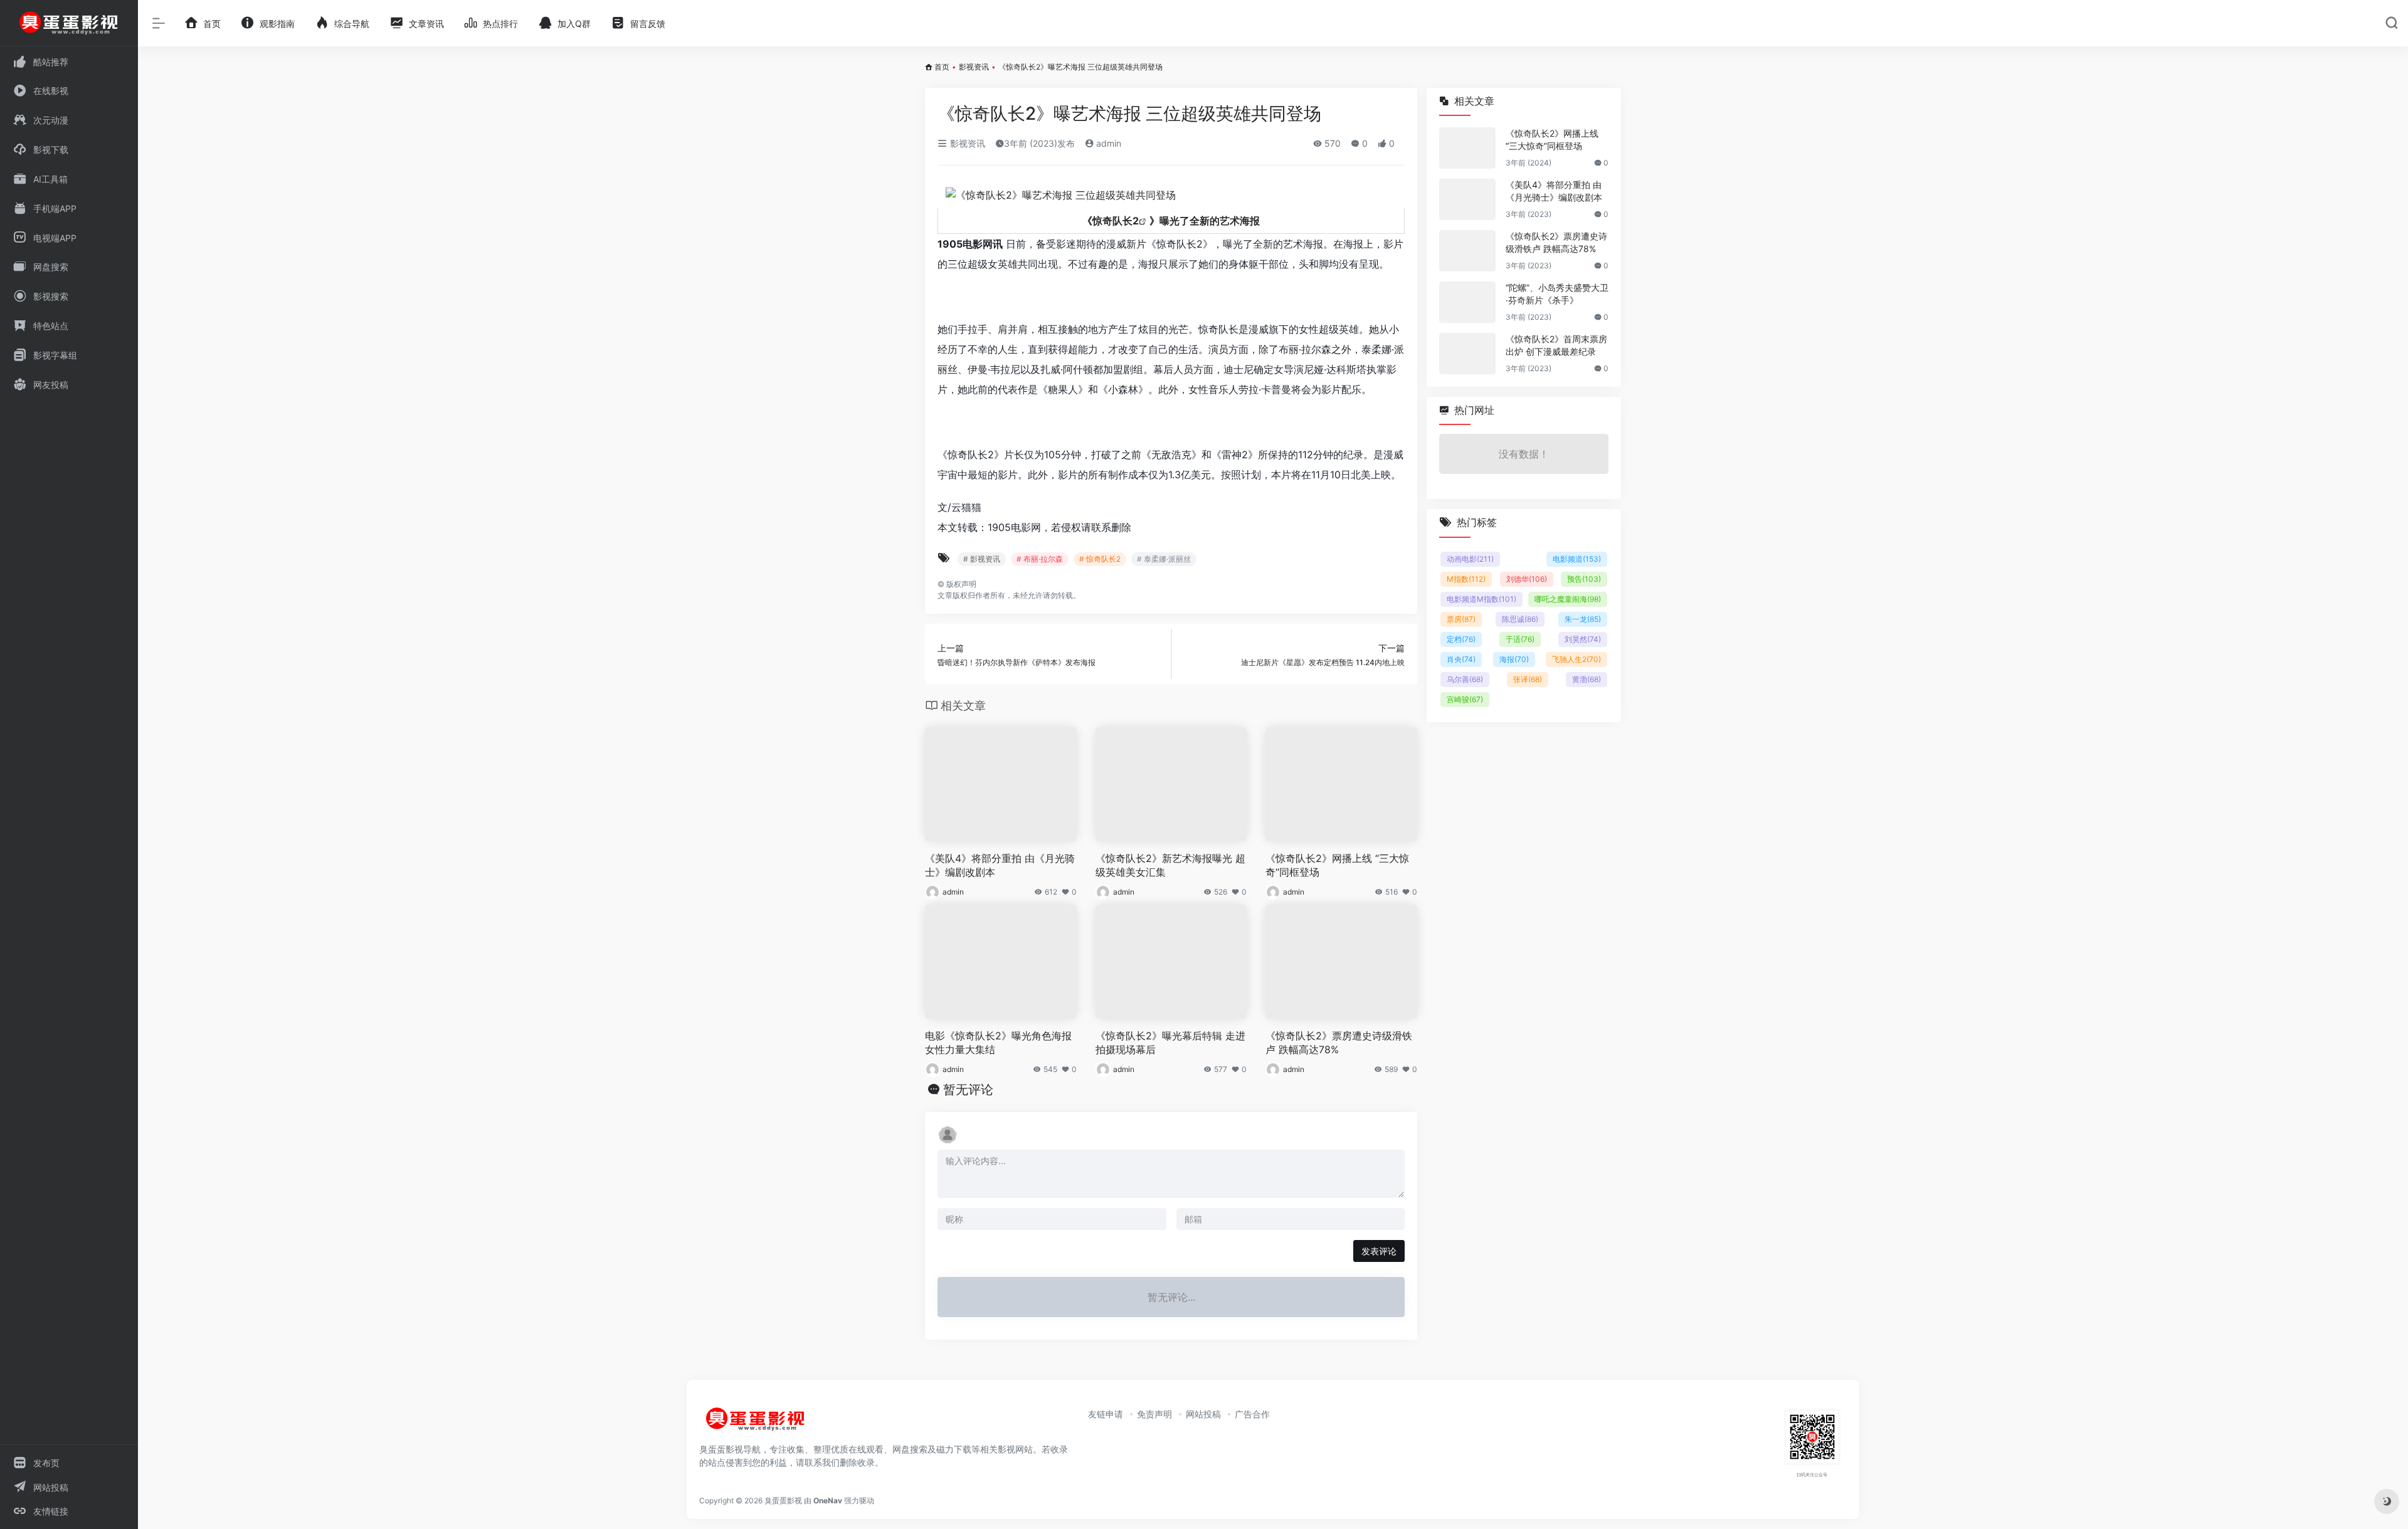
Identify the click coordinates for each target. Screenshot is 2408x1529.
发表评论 (1379, 1251)
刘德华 (1527, 579)
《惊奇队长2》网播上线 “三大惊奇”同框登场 (1337, 865)
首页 (942, 67)
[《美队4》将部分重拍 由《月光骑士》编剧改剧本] (1467, 199)
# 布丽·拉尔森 (1040, 559)
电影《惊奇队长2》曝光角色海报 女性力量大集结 (998, 1043)
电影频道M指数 (1481, 599)
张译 (1528, 679)
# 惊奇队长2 (1100, 559)
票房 (1461, 619)
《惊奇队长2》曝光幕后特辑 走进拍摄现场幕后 (1170, 1043)
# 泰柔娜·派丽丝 (1164, 559)
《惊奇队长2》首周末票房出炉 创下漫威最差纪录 (1556, 345)
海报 (1514, 659)
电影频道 (1577, 559)
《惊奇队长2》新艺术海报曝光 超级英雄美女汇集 (1170, 865)
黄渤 (1587, 679)
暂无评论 (968, 1090)
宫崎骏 (1465, 699)
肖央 (1461, 659)
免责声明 (1154, 1414)
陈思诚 (1520, 619)
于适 (1520, 639)
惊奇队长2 (1116, 221)
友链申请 (1106, 1414)
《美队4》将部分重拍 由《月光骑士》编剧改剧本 (1000, 865)
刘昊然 (1583, 639)
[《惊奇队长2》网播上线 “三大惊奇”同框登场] (1467, 148)
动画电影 (1470, 559)
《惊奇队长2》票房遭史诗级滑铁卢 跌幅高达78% (1339, 1043)
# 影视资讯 (982, 559)
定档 (1461, 639)
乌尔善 (1465, 679)
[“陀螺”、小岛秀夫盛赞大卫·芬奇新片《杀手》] (1467, 302)
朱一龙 (1583, 619)
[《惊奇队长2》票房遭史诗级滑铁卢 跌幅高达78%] (1467, 251)
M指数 (1466, 579)
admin (1107, 143)
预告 (1584, 579)
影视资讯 (974, 67)
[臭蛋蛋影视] (756, 1424)
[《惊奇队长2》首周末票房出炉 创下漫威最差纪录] (1467, 354)
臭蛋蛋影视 (783, 1500)
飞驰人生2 (1576, 659)
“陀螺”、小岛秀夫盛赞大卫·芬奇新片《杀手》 (1557, 294)
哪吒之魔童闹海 (1568, 599)
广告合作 (1252, 1414)
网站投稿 (1203, 1414)
